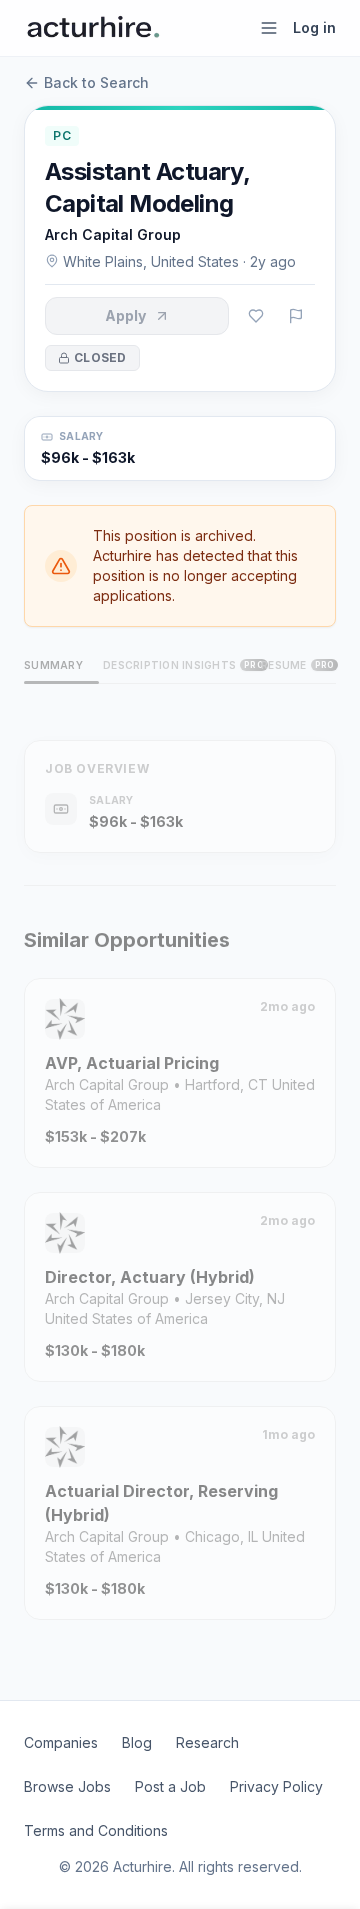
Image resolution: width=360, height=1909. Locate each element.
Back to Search (96, 82)
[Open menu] (269, 28)
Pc (62, 135)
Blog (137, 1742)
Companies (61, 1742)
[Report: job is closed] (296, 316)
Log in (314, 27)
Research (207, 1742)
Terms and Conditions (96, 1830)
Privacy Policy (276, 1786)
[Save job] (256, 316)
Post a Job (170, 1786)
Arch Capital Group (113, 234)
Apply (125, 315)
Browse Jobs (67, 1786)
